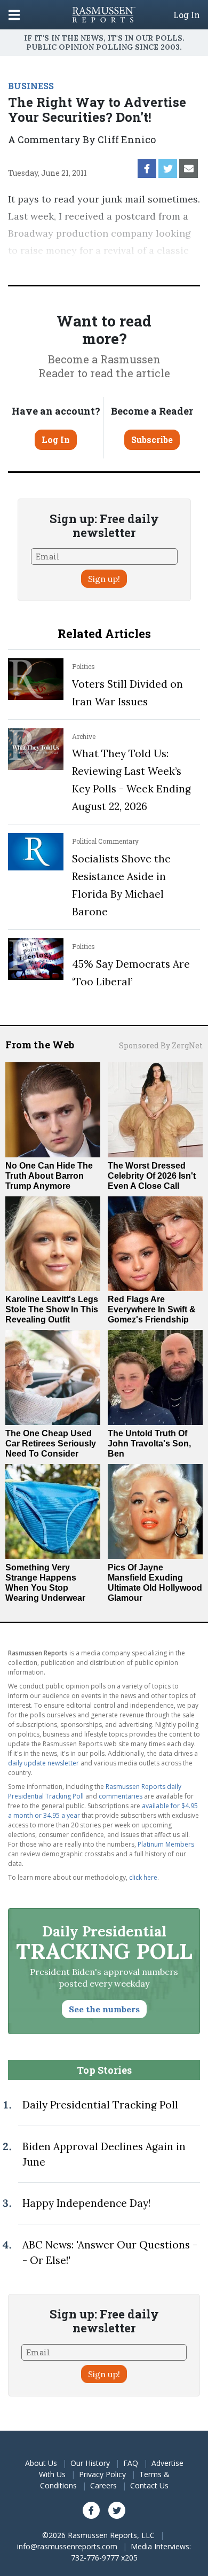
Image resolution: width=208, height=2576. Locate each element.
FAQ (131, 2463)
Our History (90, 2463)
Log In (187, 15)
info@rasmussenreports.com (67, 2546)
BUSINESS (31, 86)
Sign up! (104, 579)
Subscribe (152, 439)
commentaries (121, 1796)
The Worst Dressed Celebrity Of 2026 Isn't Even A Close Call (152, 1176)
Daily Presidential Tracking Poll (100, 2105)
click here (143, 1877)
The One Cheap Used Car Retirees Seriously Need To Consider (51, 1443)
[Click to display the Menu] (14, 15)
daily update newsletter (43, 1763)
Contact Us (149, 2485)
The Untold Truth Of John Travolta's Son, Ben (149, 1443)
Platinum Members (166, 1844)
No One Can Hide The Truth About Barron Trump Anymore (49, 1176)
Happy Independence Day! (86, 2203)
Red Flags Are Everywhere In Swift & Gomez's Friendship (152, 1309)
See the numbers (104, 2009)
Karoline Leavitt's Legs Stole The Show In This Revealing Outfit (52, 1309)
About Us (41, 2463)
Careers (103, 2485)
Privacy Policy (102, 2474)
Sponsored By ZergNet (161, 1045)
